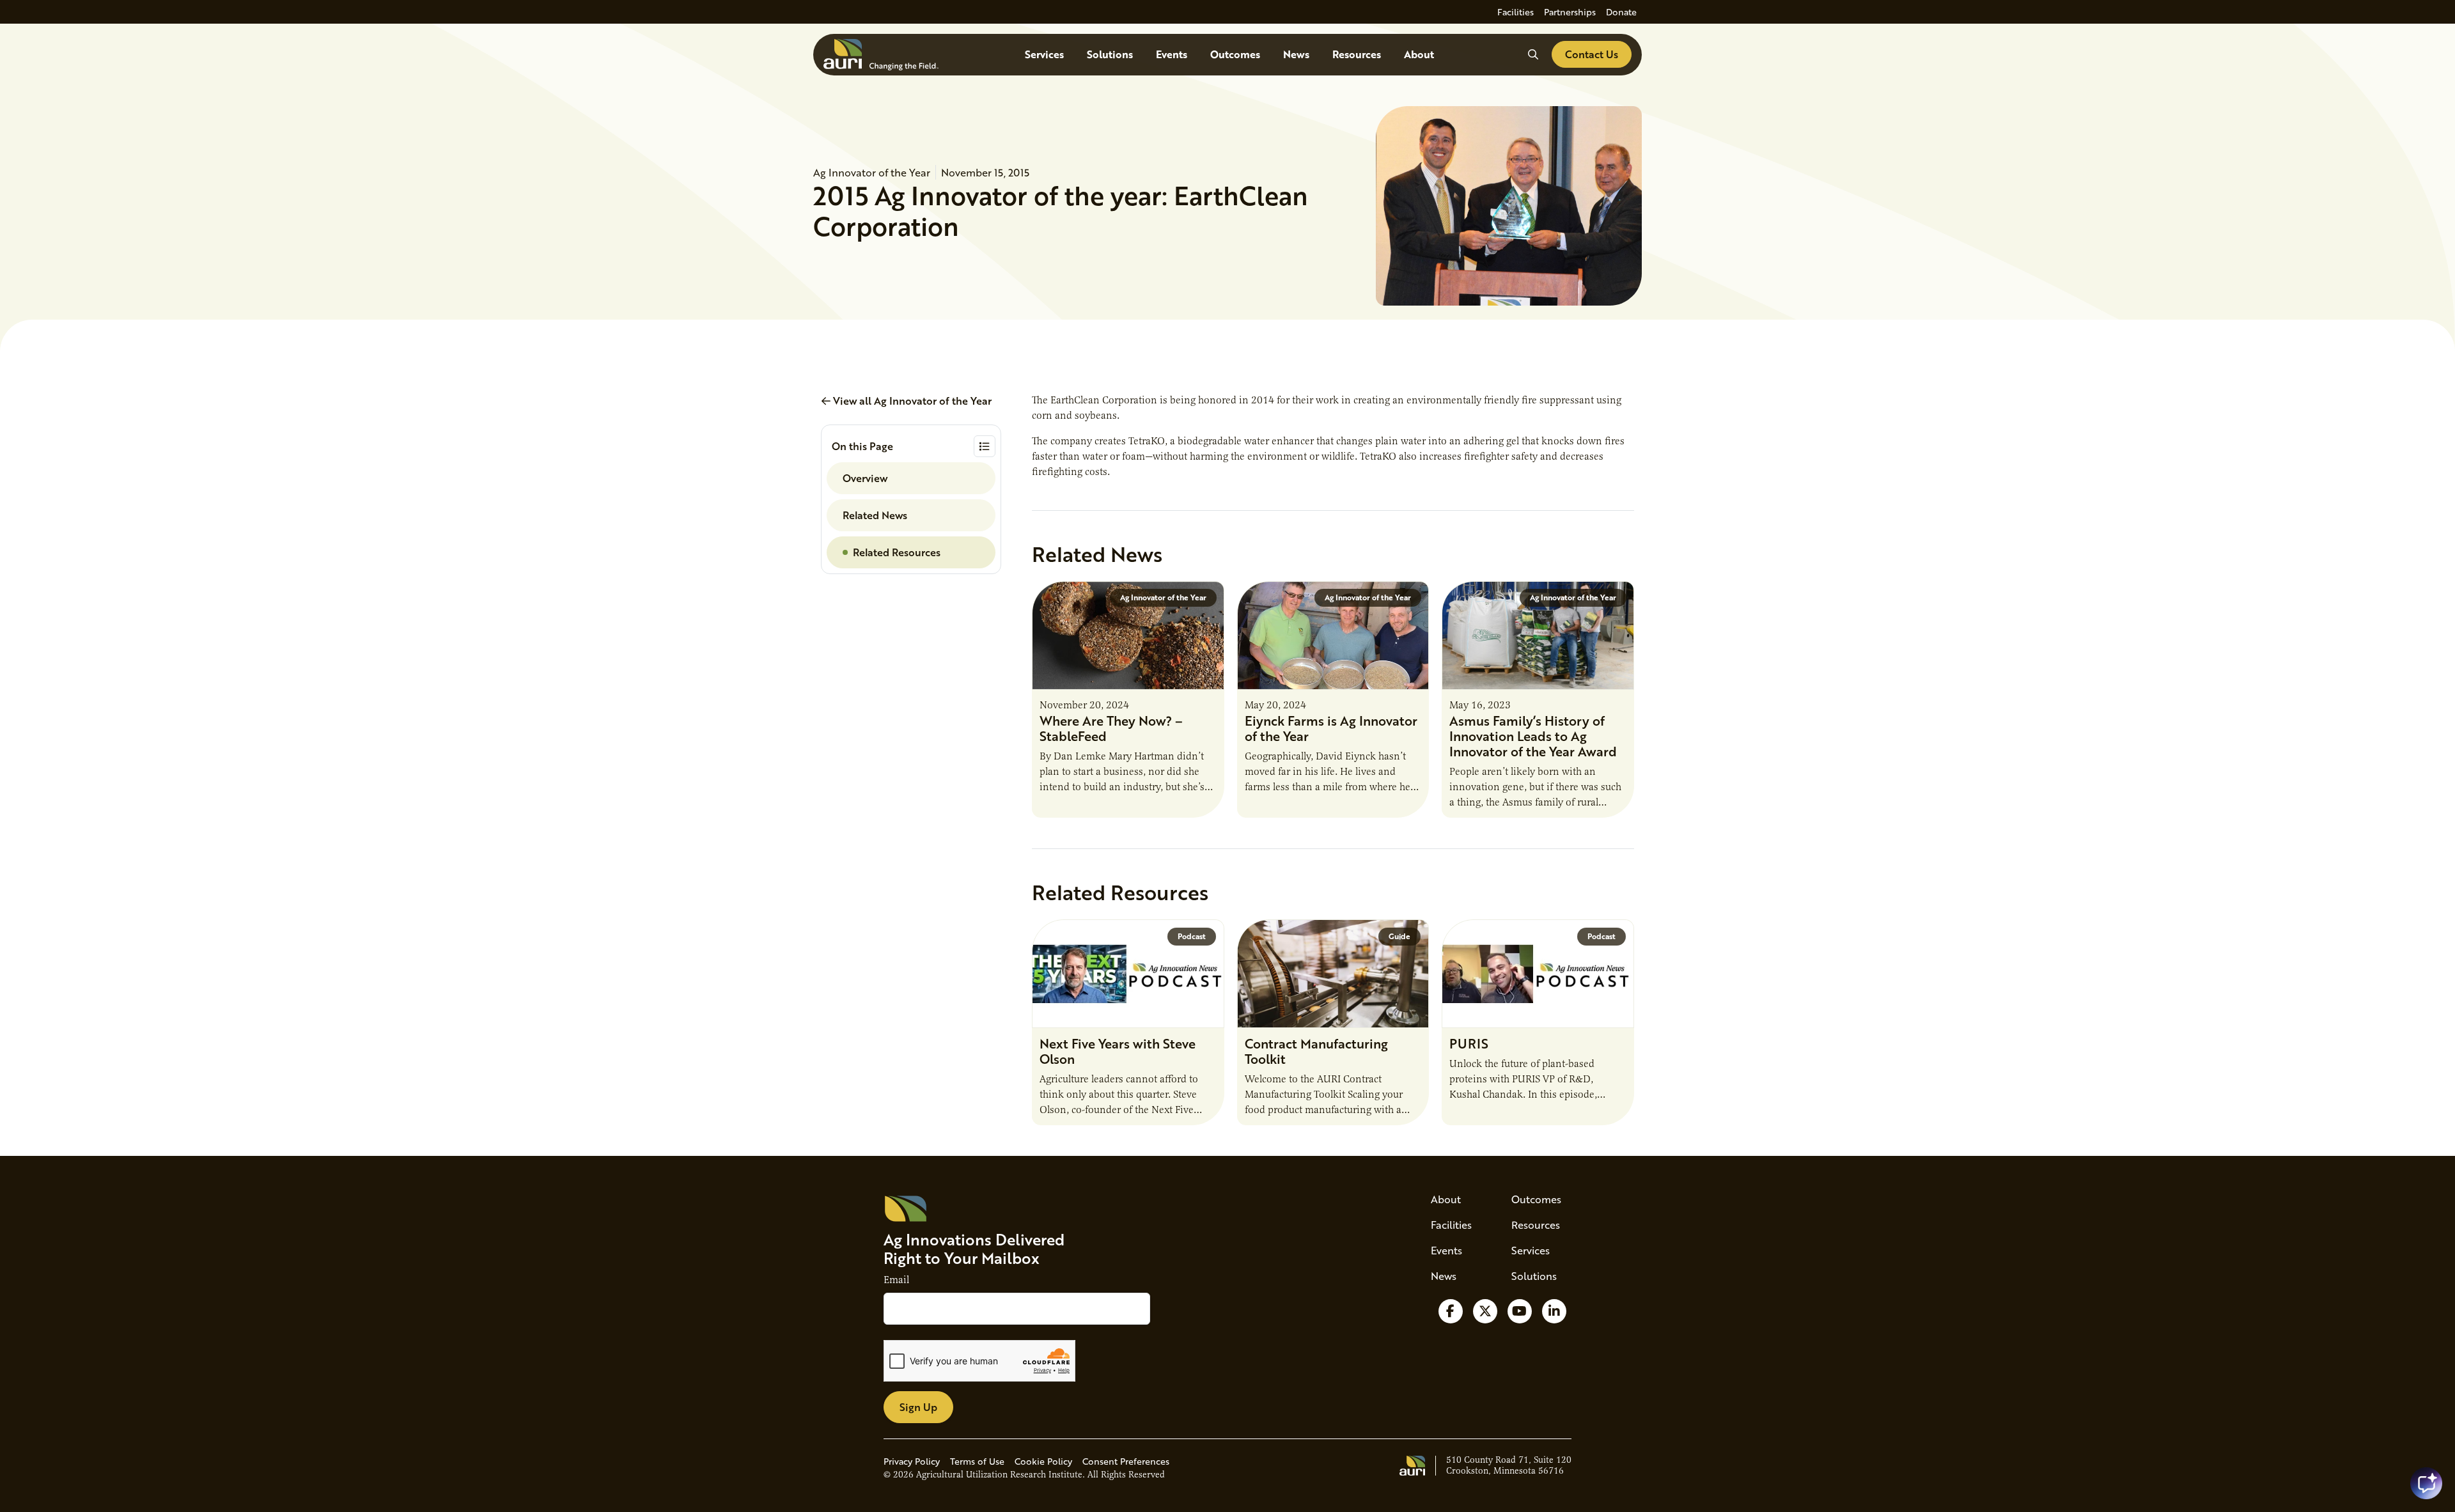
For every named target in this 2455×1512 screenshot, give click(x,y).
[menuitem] (1516, 12)
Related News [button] (875, 515)
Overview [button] (865, 478)
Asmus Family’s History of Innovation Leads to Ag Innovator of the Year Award (1533, 736)
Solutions (1110, 54)
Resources (1357, 54)
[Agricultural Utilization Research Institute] (881, 55)
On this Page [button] (862, 446)
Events (1172, 54)
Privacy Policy (912, 1461)
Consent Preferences (1126, 1461)
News (1296, 54)
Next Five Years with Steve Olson (1118, 1051)
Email (896, 1280)
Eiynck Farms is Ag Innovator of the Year (1331, 728)
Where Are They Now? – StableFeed (1111, 728)
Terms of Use (977, 1461)
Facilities (1516, 12)
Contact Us (1592, 54)
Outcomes (1235, 54)
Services (1044, 54)
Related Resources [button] (897, 552)
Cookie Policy (1043, 1461)
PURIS (1469, 1043)
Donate (1621, 12)
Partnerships (1570, 12)
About (1419, 54)
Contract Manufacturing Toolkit (1316, 1051)
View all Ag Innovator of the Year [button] (911, 401)
